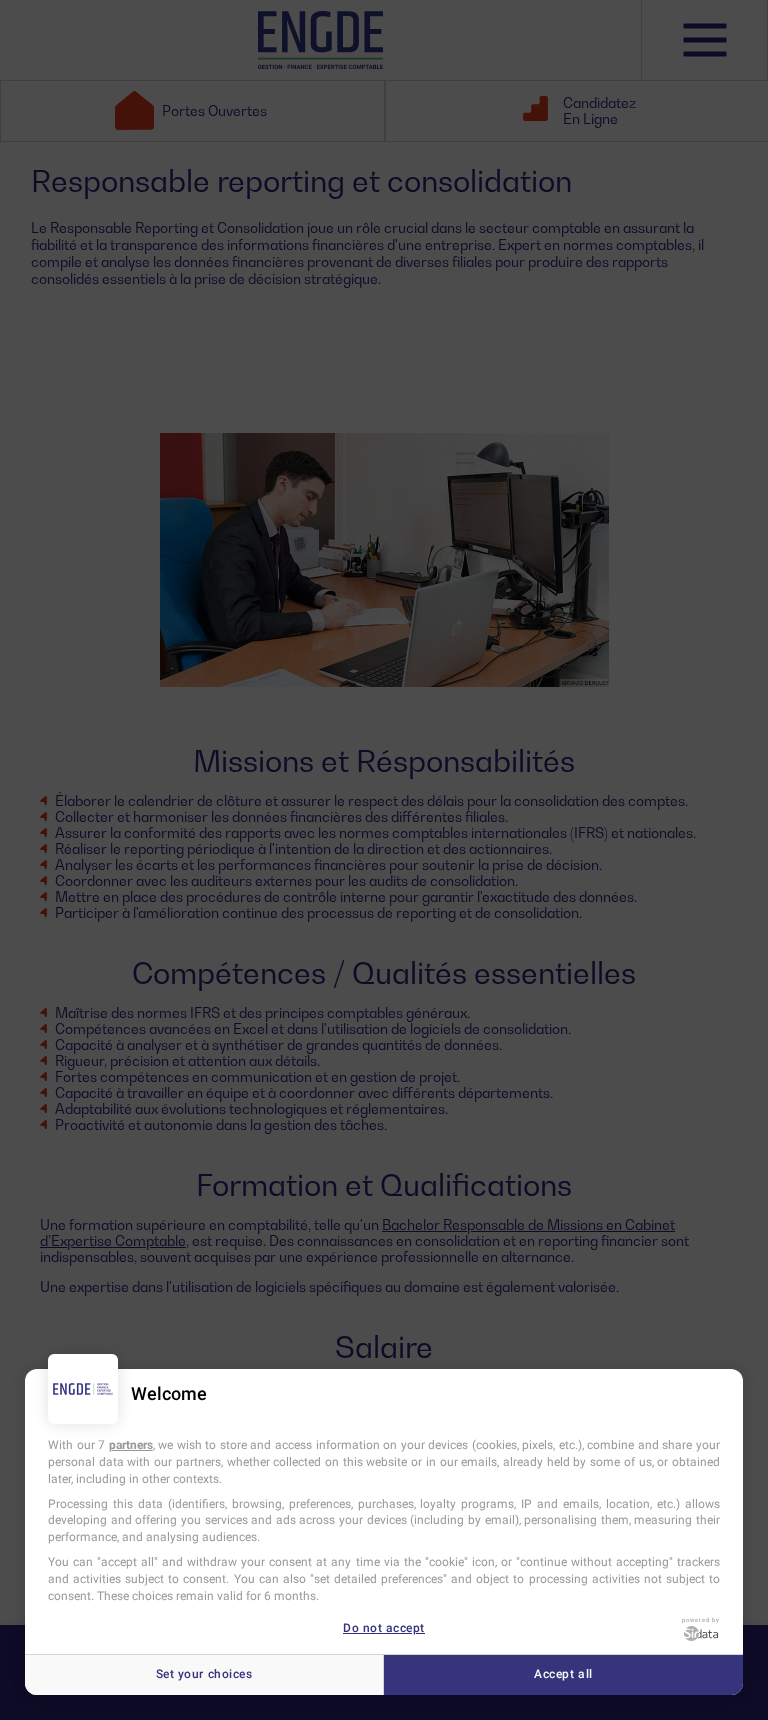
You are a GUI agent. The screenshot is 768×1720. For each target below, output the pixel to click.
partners (131, 1445)
